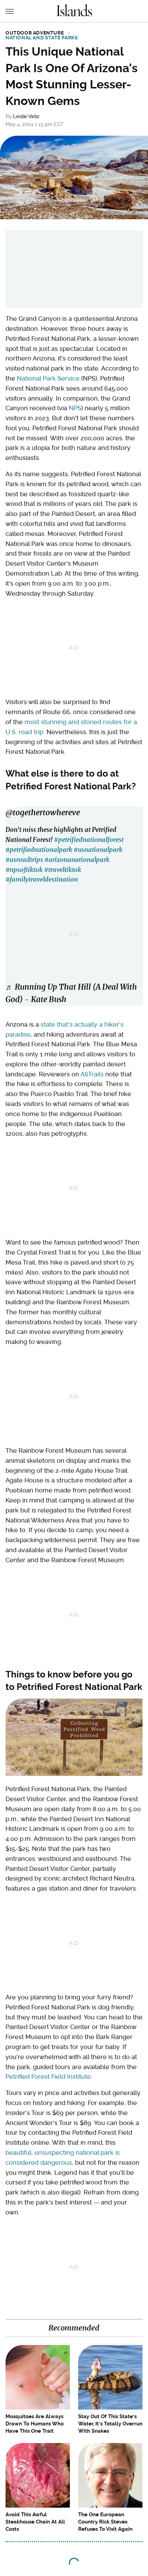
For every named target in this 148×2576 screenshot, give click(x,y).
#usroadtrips (24, 860)
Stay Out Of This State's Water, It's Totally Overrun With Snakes (110, 2424)
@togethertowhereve (43, 813)
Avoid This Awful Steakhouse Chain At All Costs (35, 2522)
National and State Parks (42, 38)
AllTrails (92, 1074)
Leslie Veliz (26, 116)
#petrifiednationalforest (89, 840)
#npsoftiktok (24, 870)
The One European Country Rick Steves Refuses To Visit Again (105, 2522)
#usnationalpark (98, 850)
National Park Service (48, 378)
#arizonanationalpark (77, 860)
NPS (75, 408)
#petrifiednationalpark (39, 850)
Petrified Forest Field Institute (48, 2077)
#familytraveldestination (42, 879)
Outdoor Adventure (35, 33)
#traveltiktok (63, 870)
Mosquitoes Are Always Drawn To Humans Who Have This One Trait (35, 2424)
